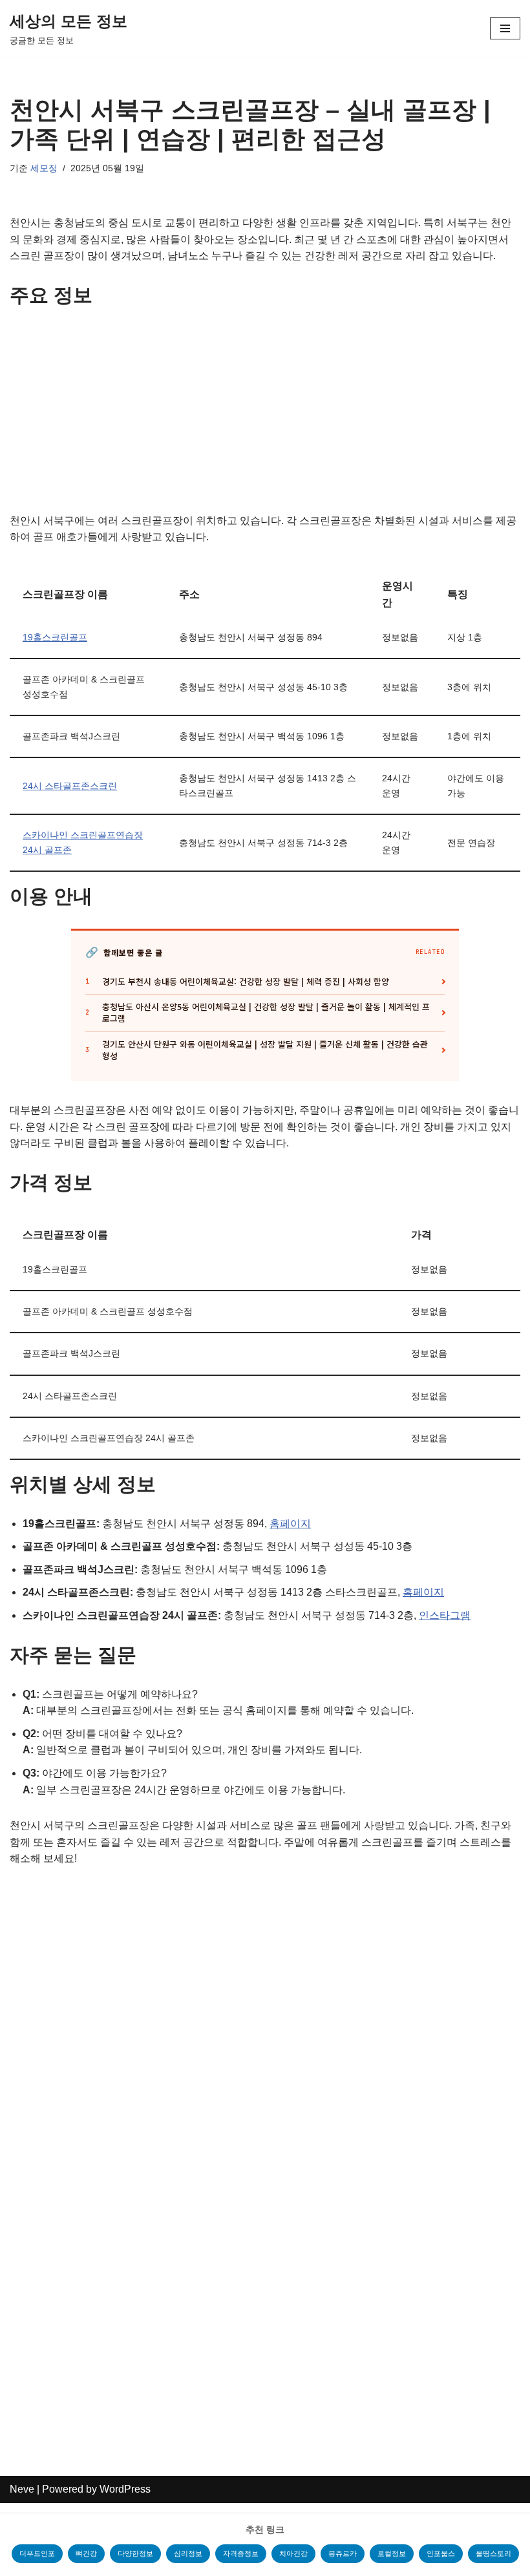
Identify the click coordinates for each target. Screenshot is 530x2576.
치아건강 (293, 2553)
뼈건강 (86, 2553)
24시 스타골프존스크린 (70, 786)
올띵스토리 (493, 2553)
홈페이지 (290, 1524)
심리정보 (188, 2553)
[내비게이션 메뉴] (505, 28)
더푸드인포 (37, 2553)
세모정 (44, 168)
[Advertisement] (265, 417)
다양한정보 (135, 2553)
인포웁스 (441, 2553)
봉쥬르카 (343, 2553)
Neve (22, 2489)
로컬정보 (392, 2553)
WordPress (125, 2489)
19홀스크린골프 (55, 637)
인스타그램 (445, 1615)
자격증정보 (241, 2553)
